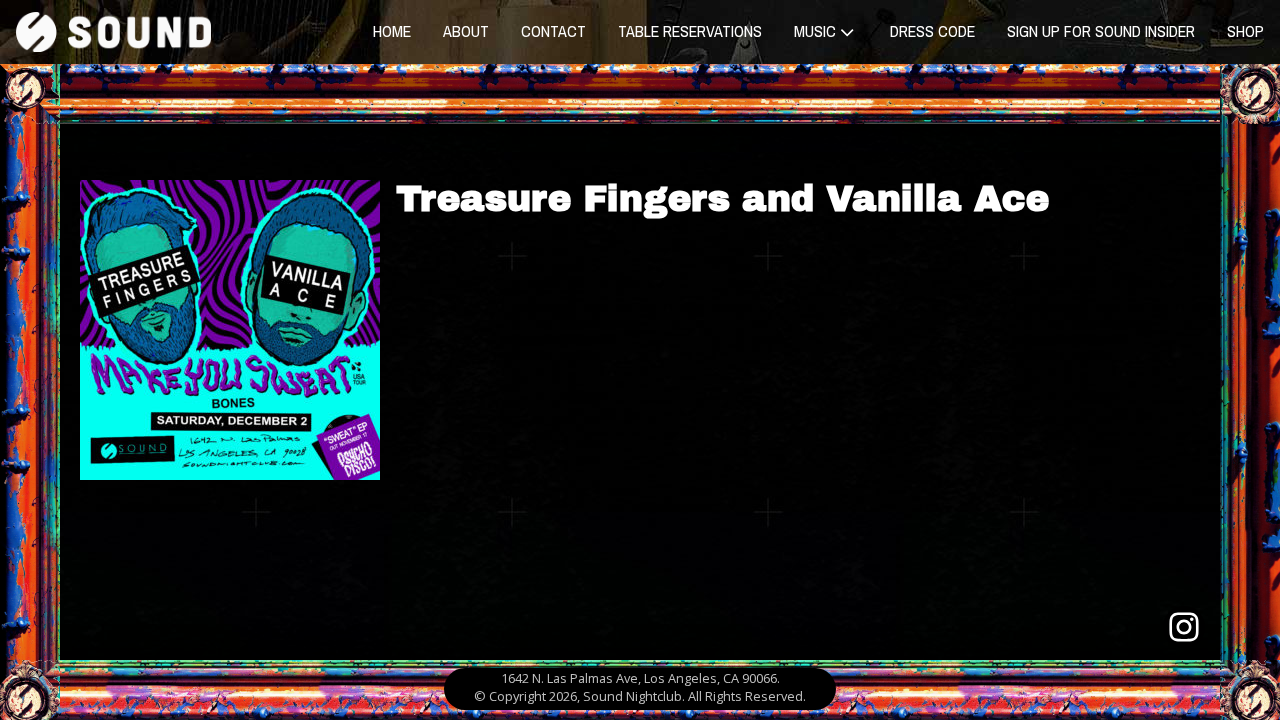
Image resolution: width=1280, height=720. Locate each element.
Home (392, 31)
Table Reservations (690, 31)
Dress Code (932, 31)
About (466, 31)
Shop (1245, 31)
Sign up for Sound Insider (1101, 31)
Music (815, 31)
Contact (553, 31)
